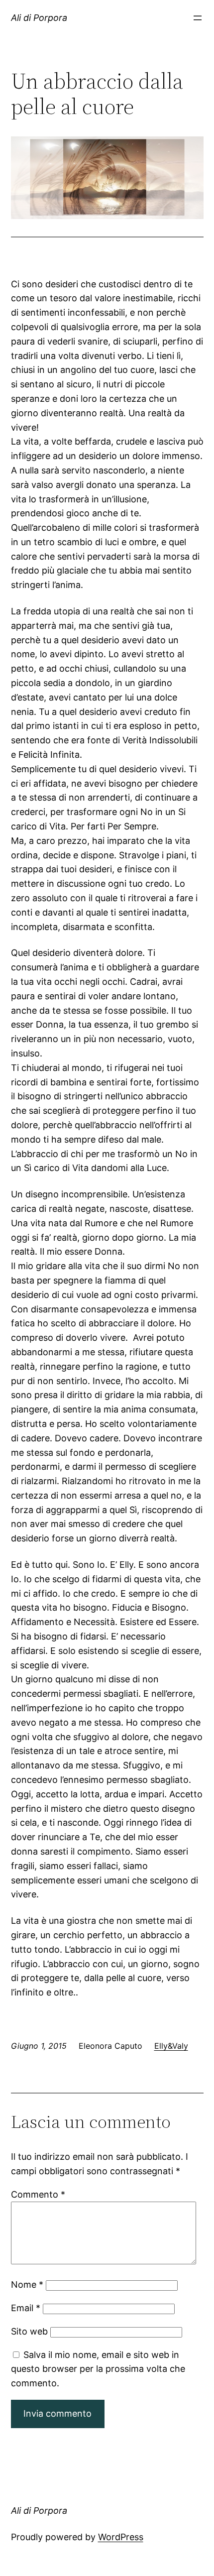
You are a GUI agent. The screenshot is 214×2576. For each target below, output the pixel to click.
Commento (38, 2194)
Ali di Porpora (39, 18)
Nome (27, 2284)
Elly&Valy (171, 2046)
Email (26, 2308)
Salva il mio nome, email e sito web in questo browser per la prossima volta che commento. (98, 2369)
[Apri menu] (198, 18)
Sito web (29, 2331)
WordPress (121, 2537)
